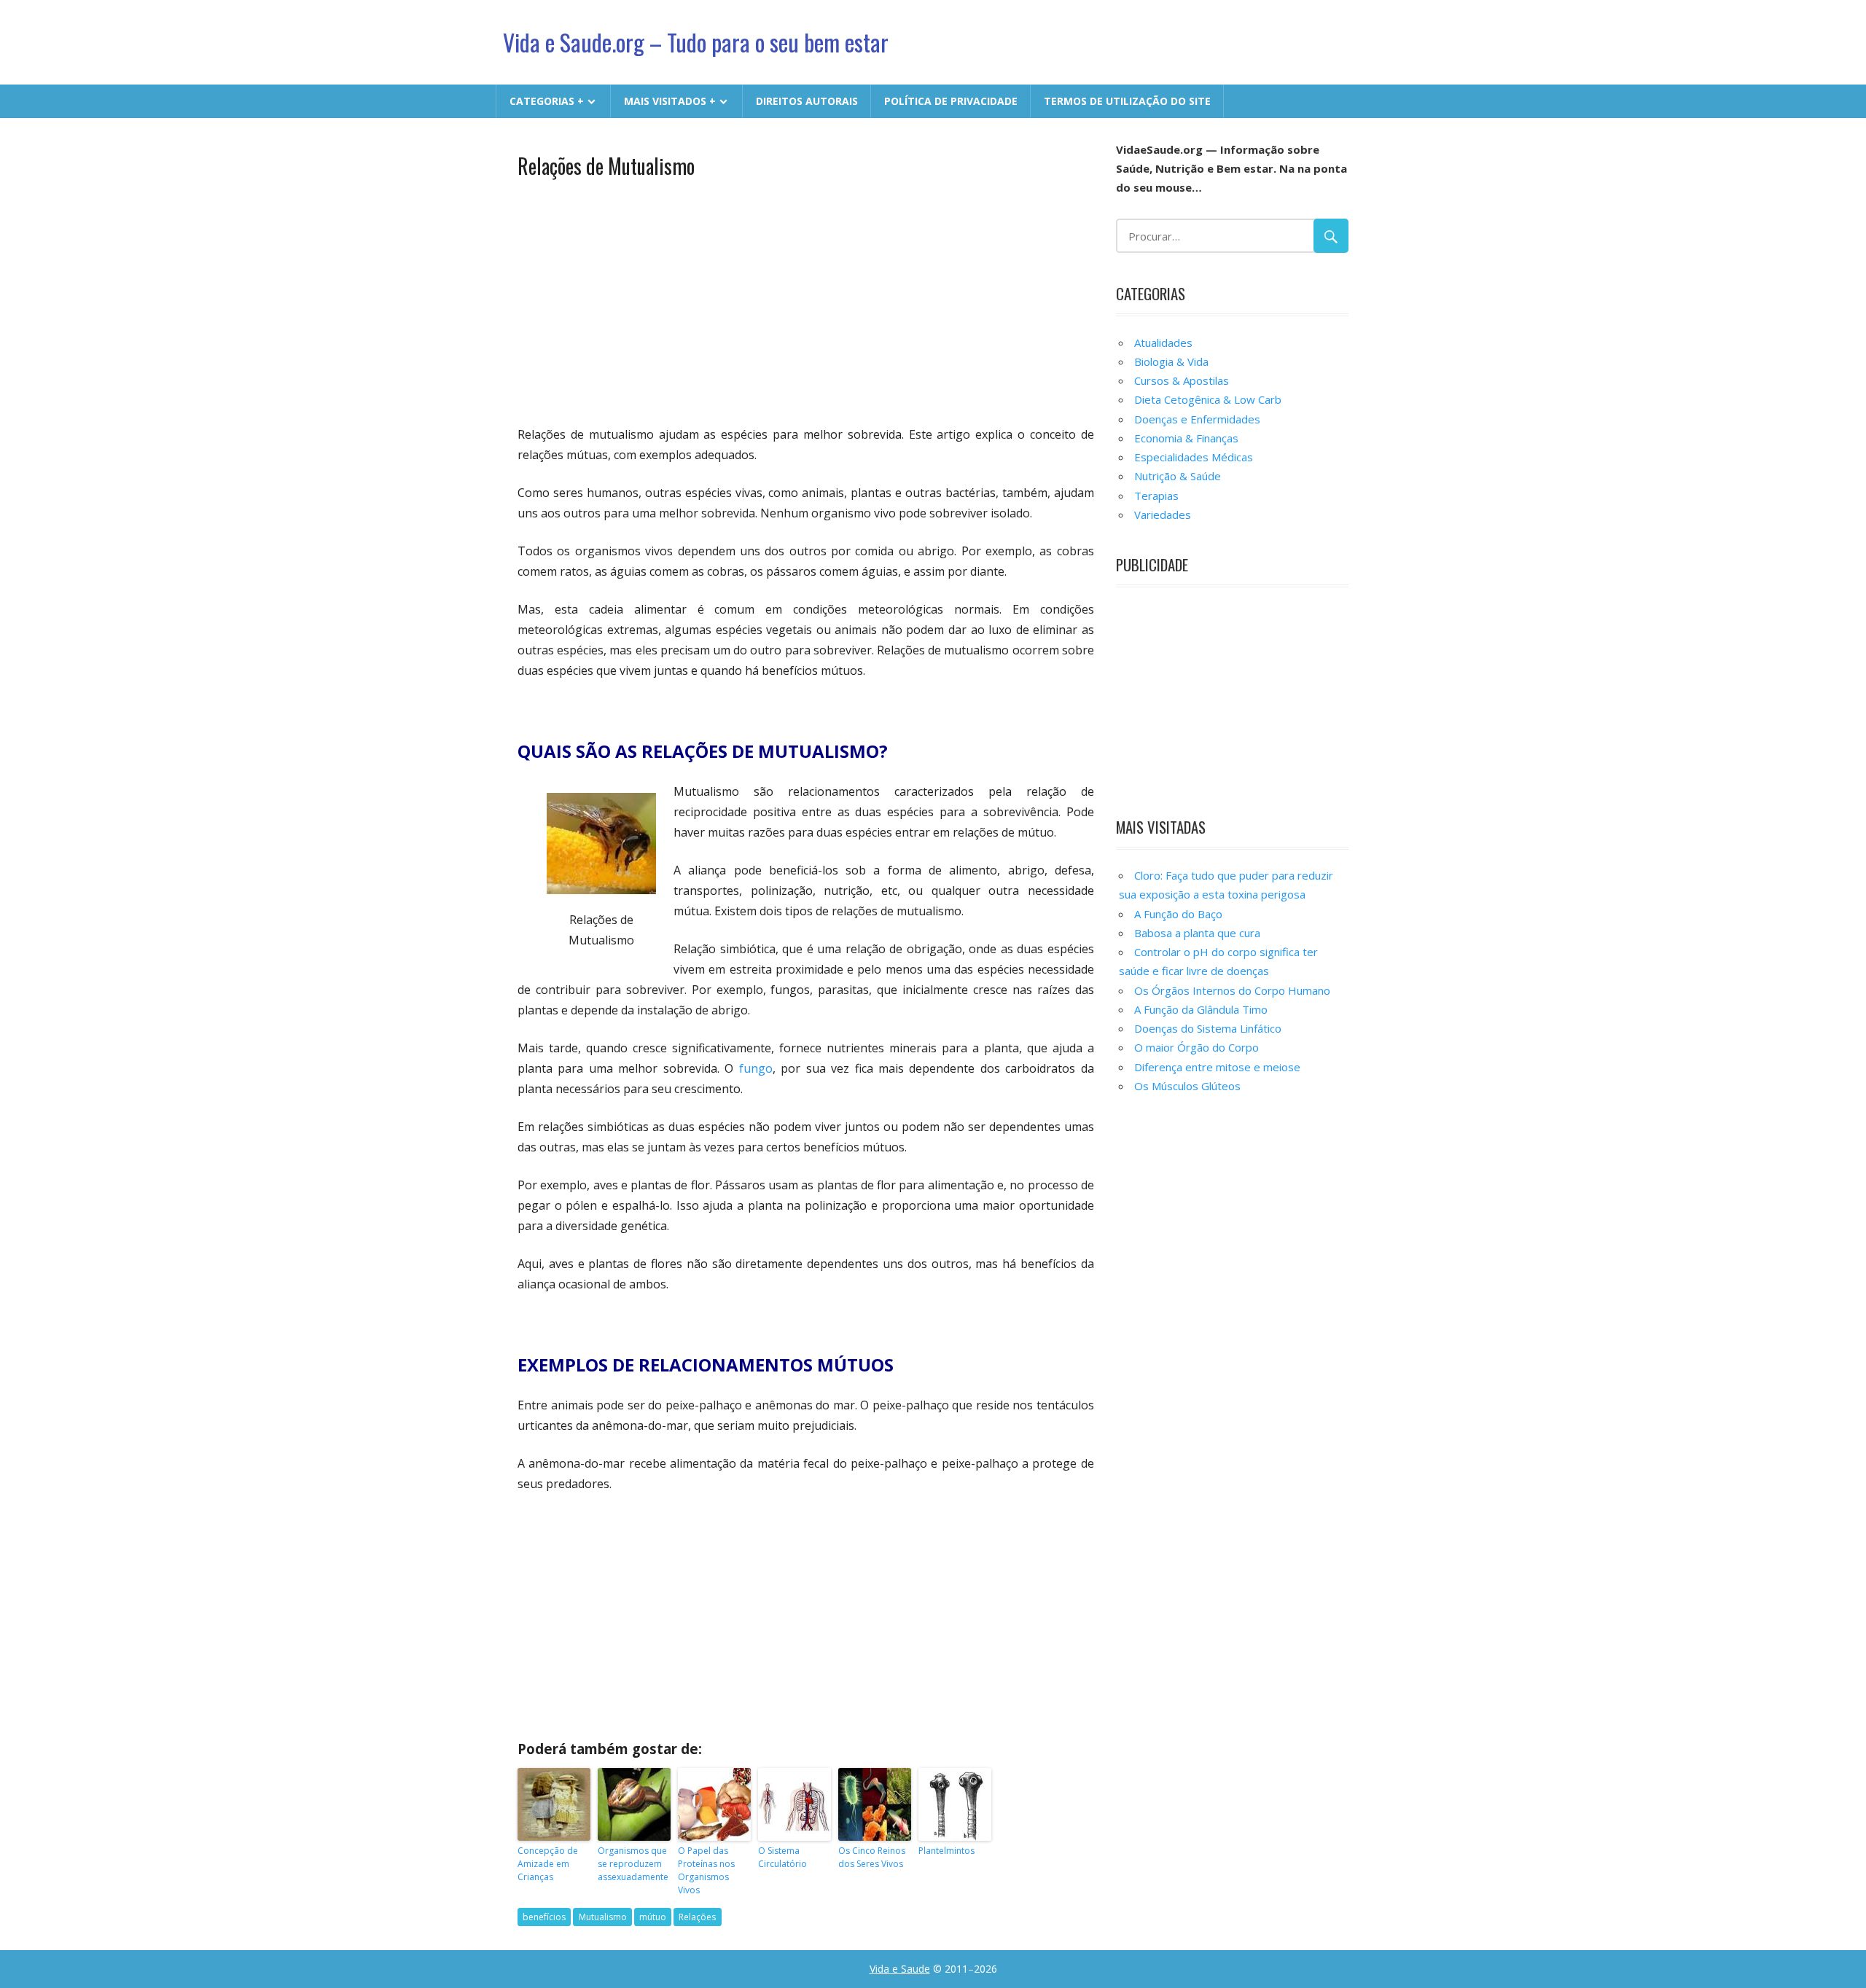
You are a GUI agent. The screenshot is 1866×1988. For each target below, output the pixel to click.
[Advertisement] (806, 300)
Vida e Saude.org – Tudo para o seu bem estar (696, 42)
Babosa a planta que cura (1197, 933)
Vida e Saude (900, 1969)
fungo (756, 1068)
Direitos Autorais (807, 101)
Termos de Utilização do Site (1127, 101)
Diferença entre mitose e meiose (1217, 1067)
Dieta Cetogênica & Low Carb (1208, 399)
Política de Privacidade (951, 101)
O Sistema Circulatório (782, 1857)
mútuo (653, 1917)
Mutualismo (603, 1917)
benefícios (544, 1917)
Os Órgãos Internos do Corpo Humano (1232, 990)
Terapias (1156, 496)
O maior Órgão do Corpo (1196, 1047)
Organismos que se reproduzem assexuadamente (633, 1864)
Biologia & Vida (1171, 361)
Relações (697, 1917)
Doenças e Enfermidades (1197, 419)
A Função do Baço (1178, 914)
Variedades (1163, 514)
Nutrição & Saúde (1178, 476)
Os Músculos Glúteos (1187, 1086)
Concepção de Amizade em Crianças (548, 1864)
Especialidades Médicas (1194, 457)
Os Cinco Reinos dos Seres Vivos (872, 1857)
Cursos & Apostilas (1182, 380)
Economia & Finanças (1186, 438)
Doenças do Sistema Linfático (1208, 1028)
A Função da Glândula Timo (1201, 1009)
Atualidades (1163, 343)
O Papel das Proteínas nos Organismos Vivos (706, 1870)
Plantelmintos (946, 1851)
